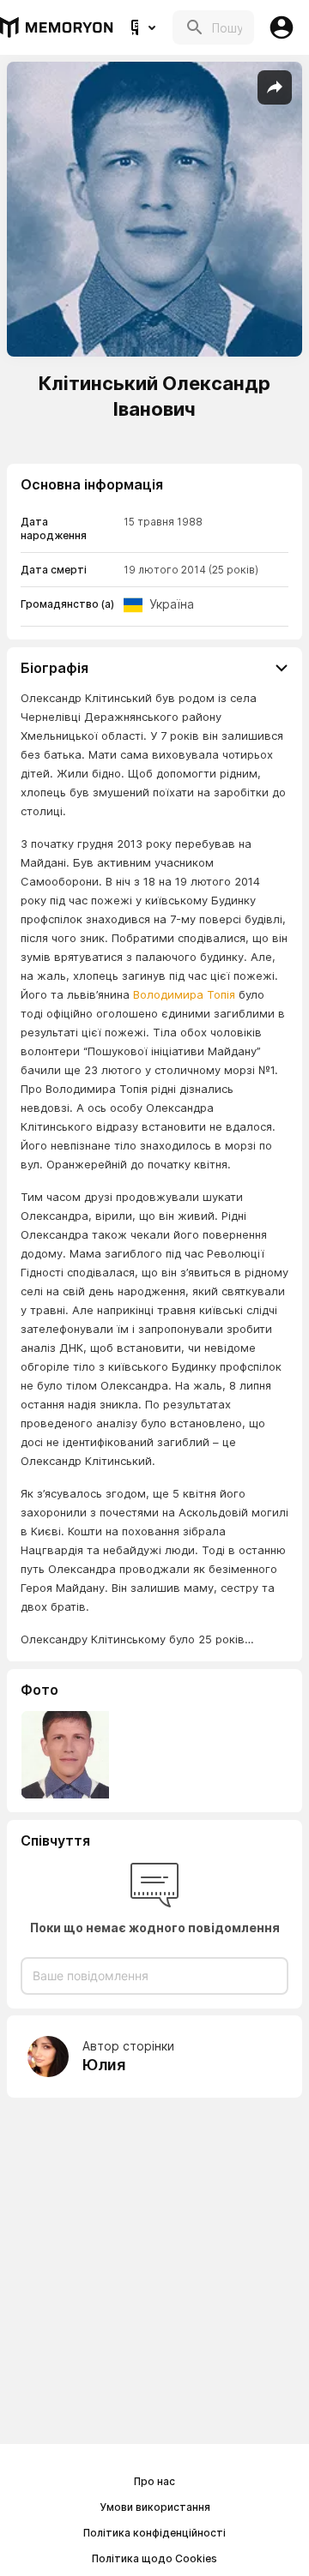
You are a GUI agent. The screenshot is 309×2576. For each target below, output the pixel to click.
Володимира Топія (184, 994)
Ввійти (282, 27)
